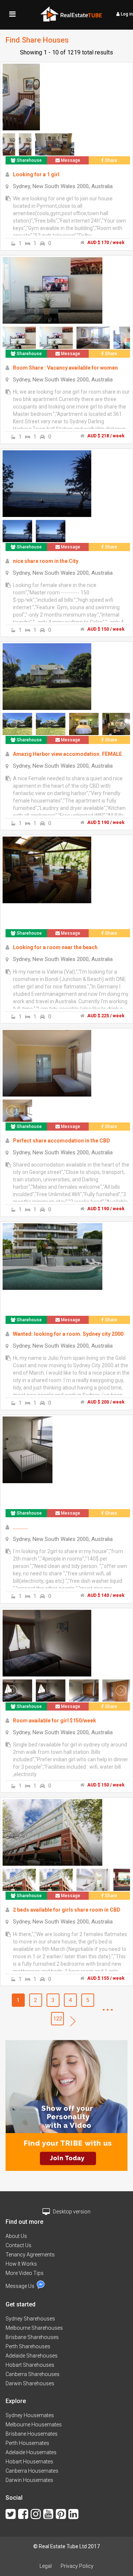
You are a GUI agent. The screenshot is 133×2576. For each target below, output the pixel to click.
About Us (16, 2236)
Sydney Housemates (30, 2415)
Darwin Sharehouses (30, 2383)
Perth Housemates (27, 2443)
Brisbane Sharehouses (32, 2337)
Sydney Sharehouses (30, 2319)
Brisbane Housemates (32, 2434)
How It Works (21, 2264)
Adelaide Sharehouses (32, 2356)
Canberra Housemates (32, 2471)
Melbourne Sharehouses (34, 2328)
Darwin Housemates (29, 2480)
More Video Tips (25, 2273)
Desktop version (71, 2212)
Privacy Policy (77, 2566)
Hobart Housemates (29, 2462)
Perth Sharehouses (28, 2346)
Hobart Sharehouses (30, 2365)
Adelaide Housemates (31, 2452)
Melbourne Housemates (34, 2425)
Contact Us (18, 2245)
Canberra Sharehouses (33, 2374)
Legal (46, 2566)
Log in (126, 14)
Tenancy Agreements (30, 2255)
